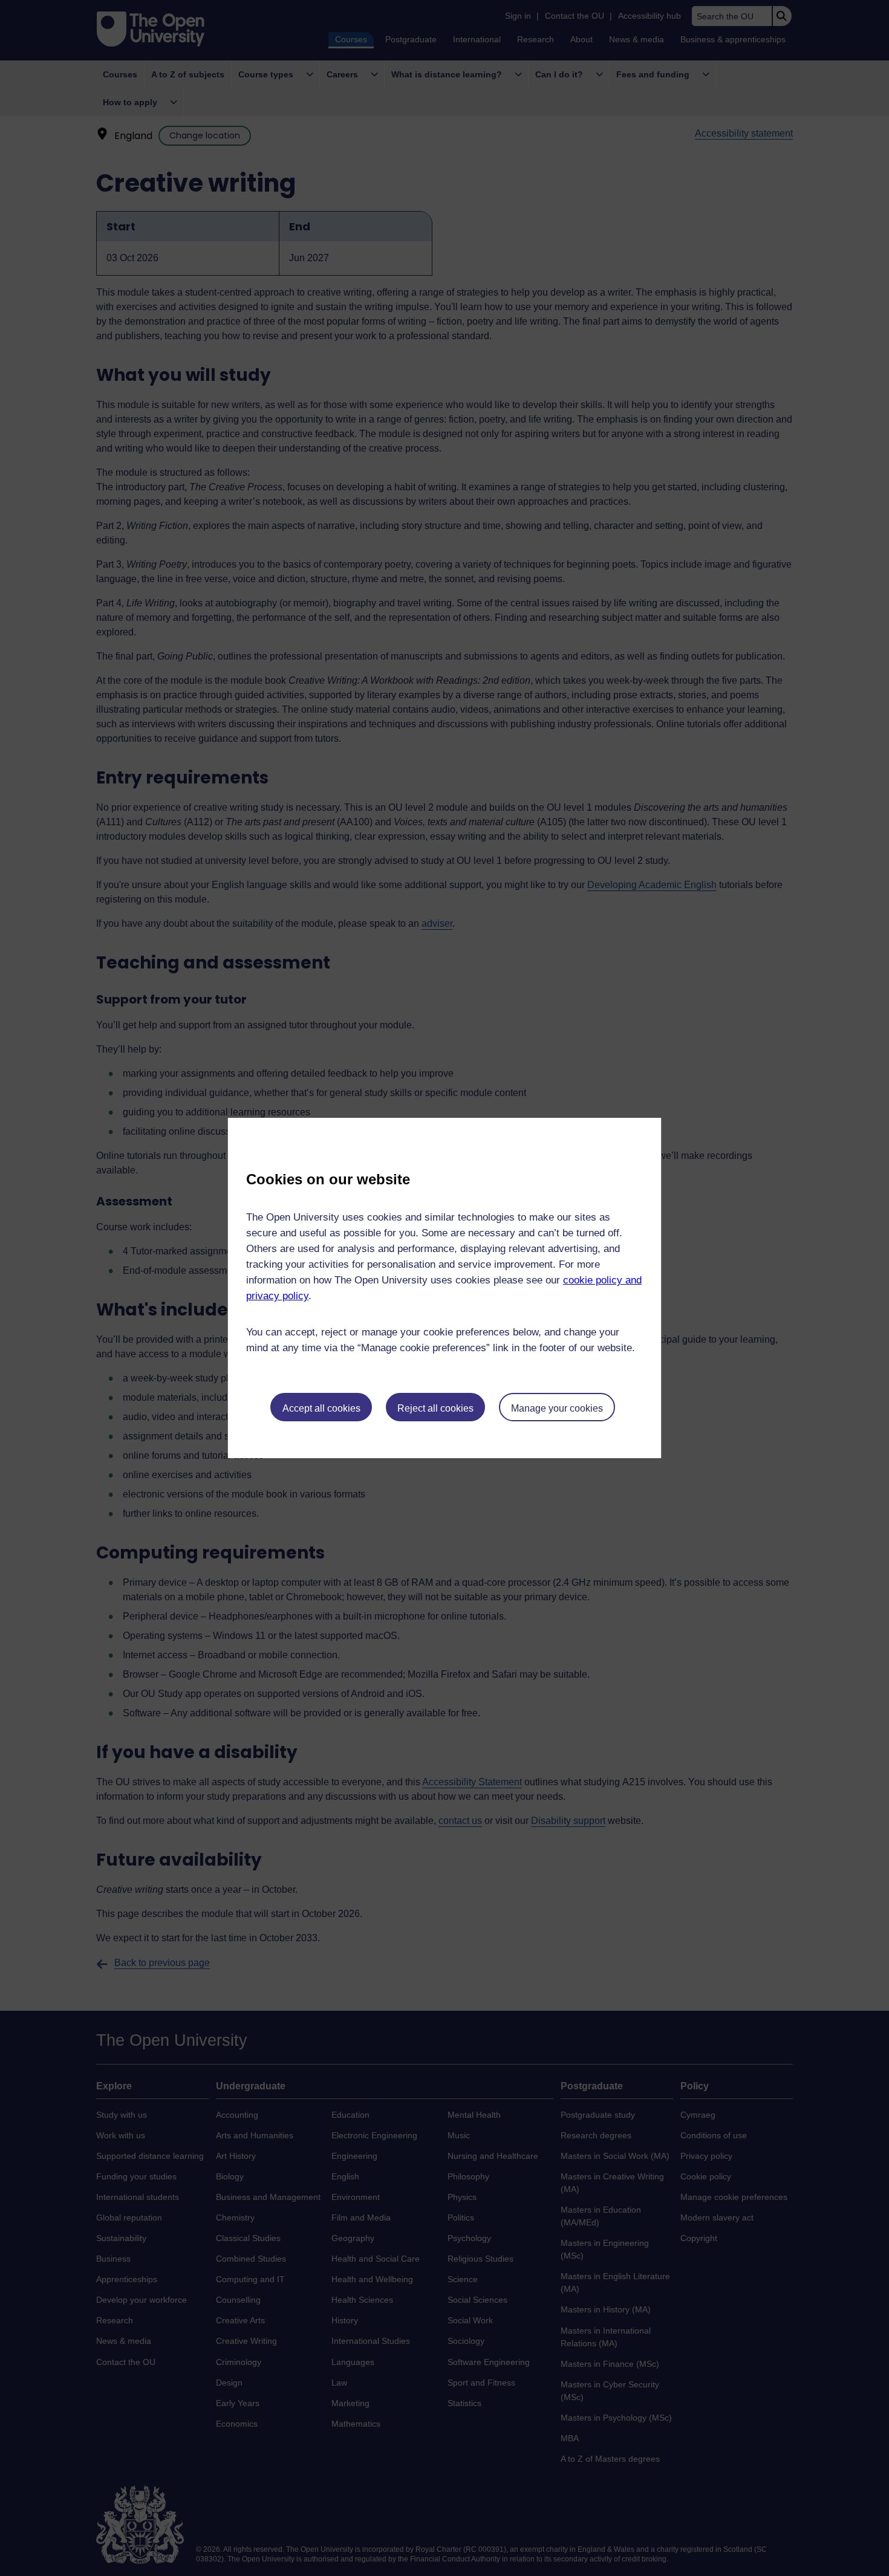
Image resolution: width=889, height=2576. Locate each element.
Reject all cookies (435, 1408)
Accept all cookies (321, 1408)
